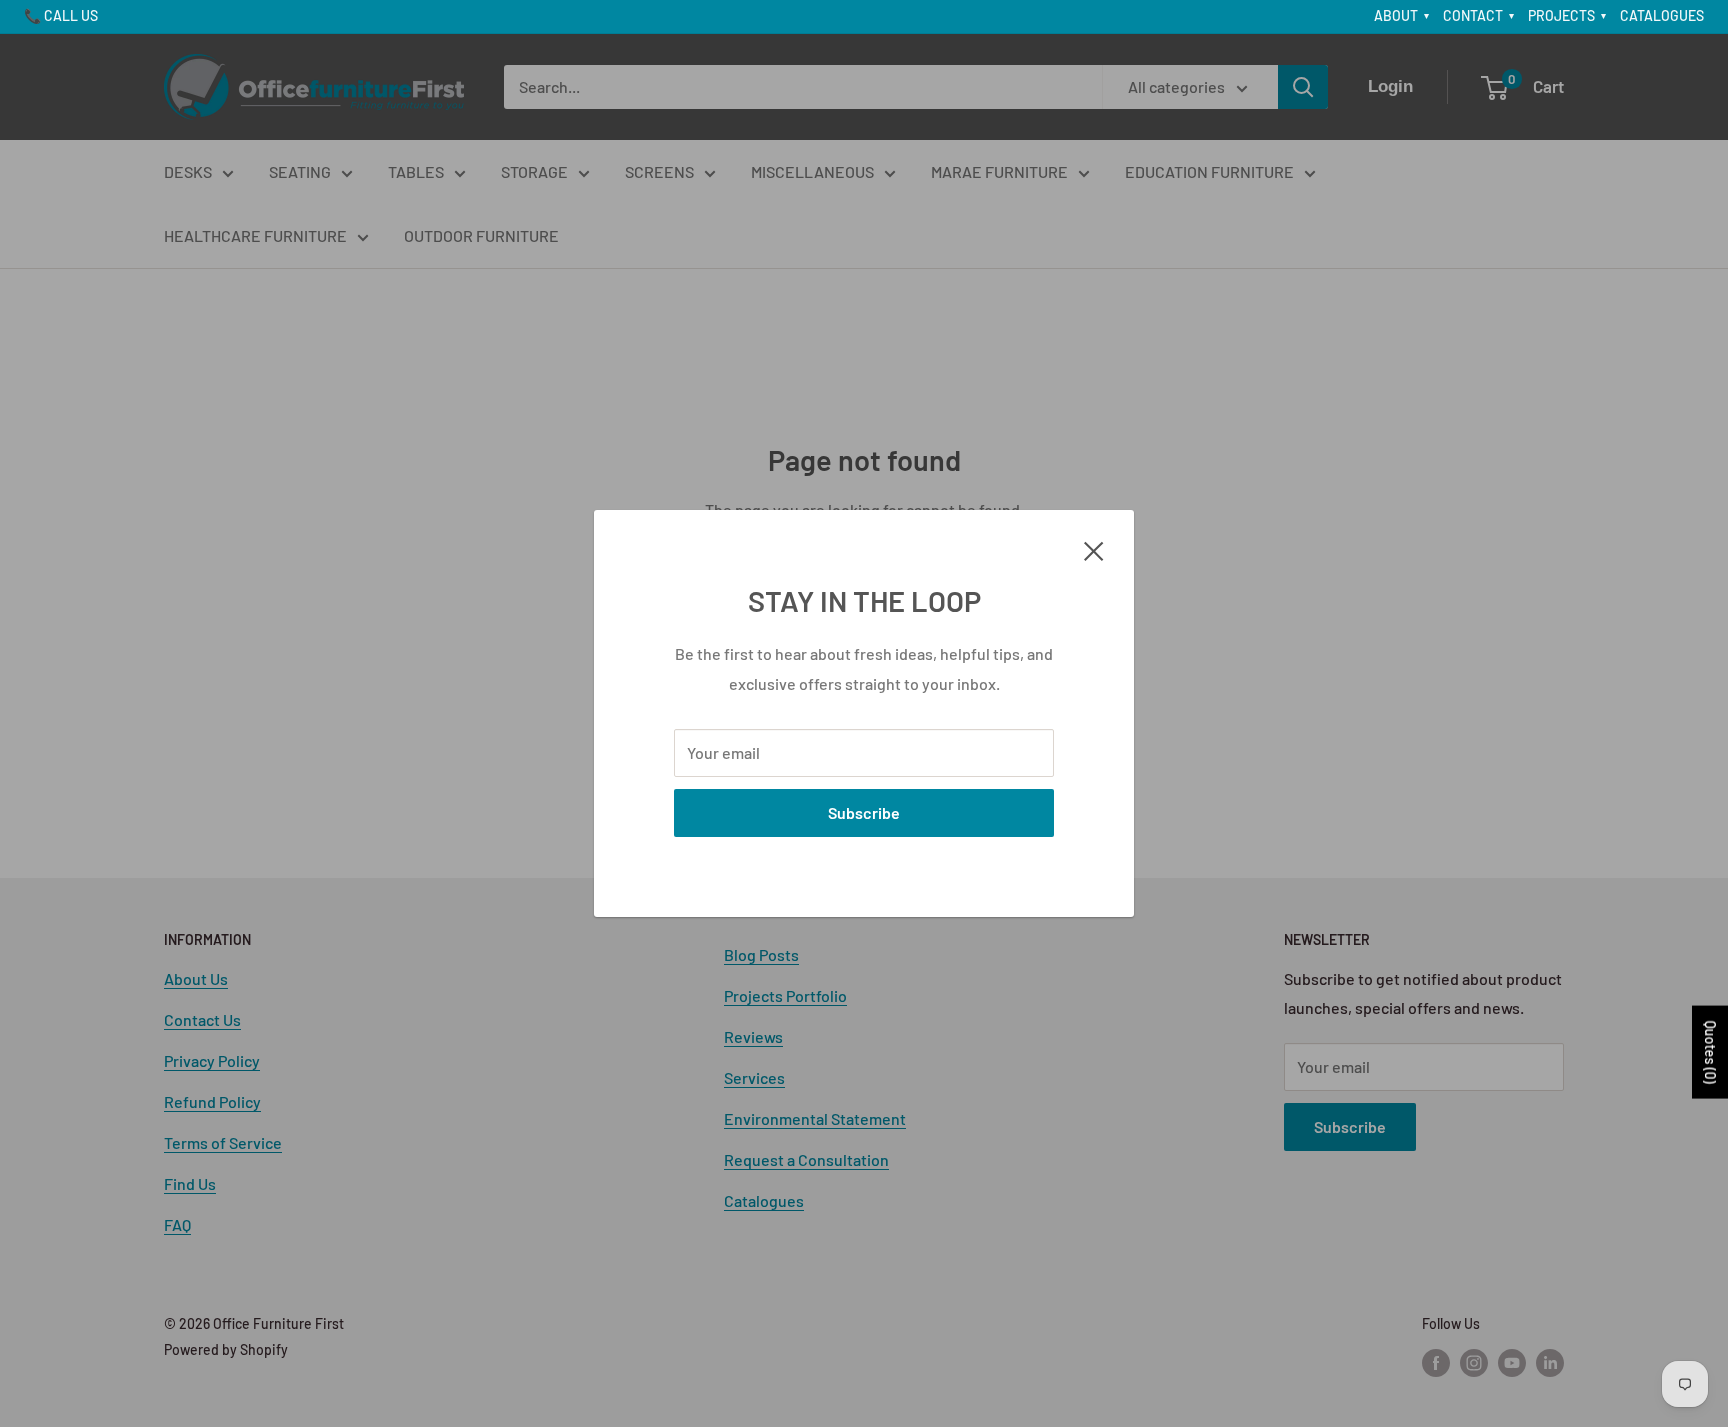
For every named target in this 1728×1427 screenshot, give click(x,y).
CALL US (71, 15)
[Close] (1094, 549)
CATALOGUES (1662, 15)
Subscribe (864, 812)
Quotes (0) (1710, 1052)
